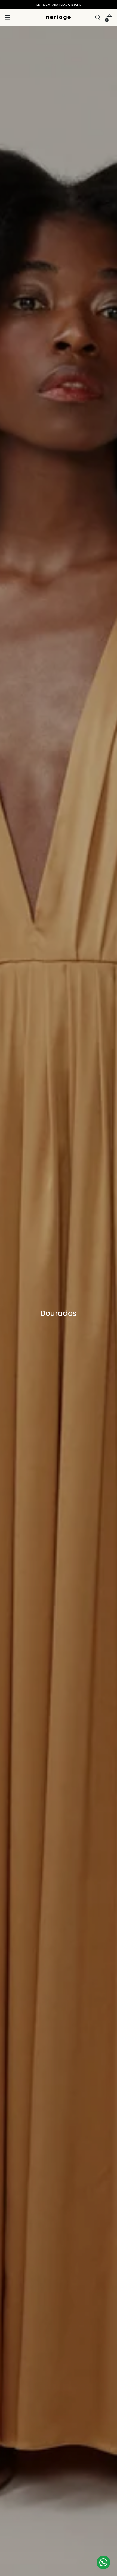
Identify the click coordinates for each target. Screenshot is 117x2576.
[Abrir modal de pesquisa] (98, 18)
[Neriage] (59, 17)
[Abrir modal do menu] (8, 18)
